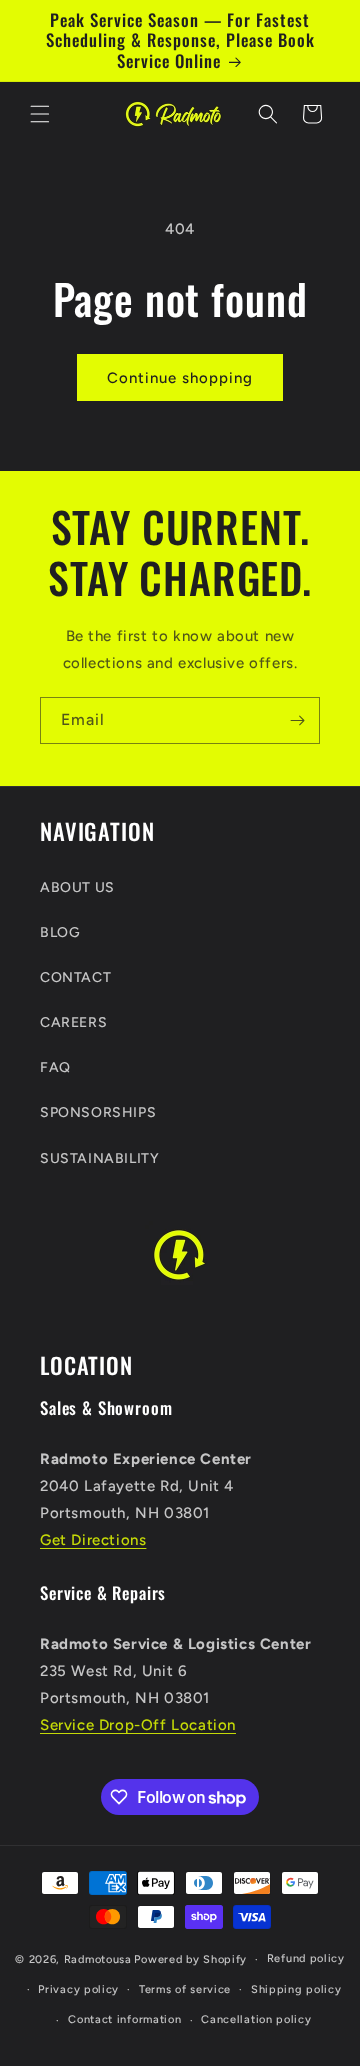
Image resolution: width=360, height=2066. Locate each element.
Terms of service (185, 1989)
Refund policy (306, 1958)
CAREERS (73, 1022)
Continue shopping (180, 378)
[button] (40, 114)
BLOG (60, 932)
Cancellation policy (256, 2019)
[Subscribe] (297, 720)
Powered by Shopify (190, 1959)
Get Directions (93, 1540)
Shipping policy (296, 1989)
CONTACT (75, 977)
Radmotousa (98, 1959)
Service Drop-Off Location (138, 1725)
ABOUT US (77, 887)
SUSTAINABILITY (99, 1158)
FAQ (55, 1067)
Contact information (124, 2019)
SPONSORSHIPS (98, 1112)
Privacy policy (78, 1989)
